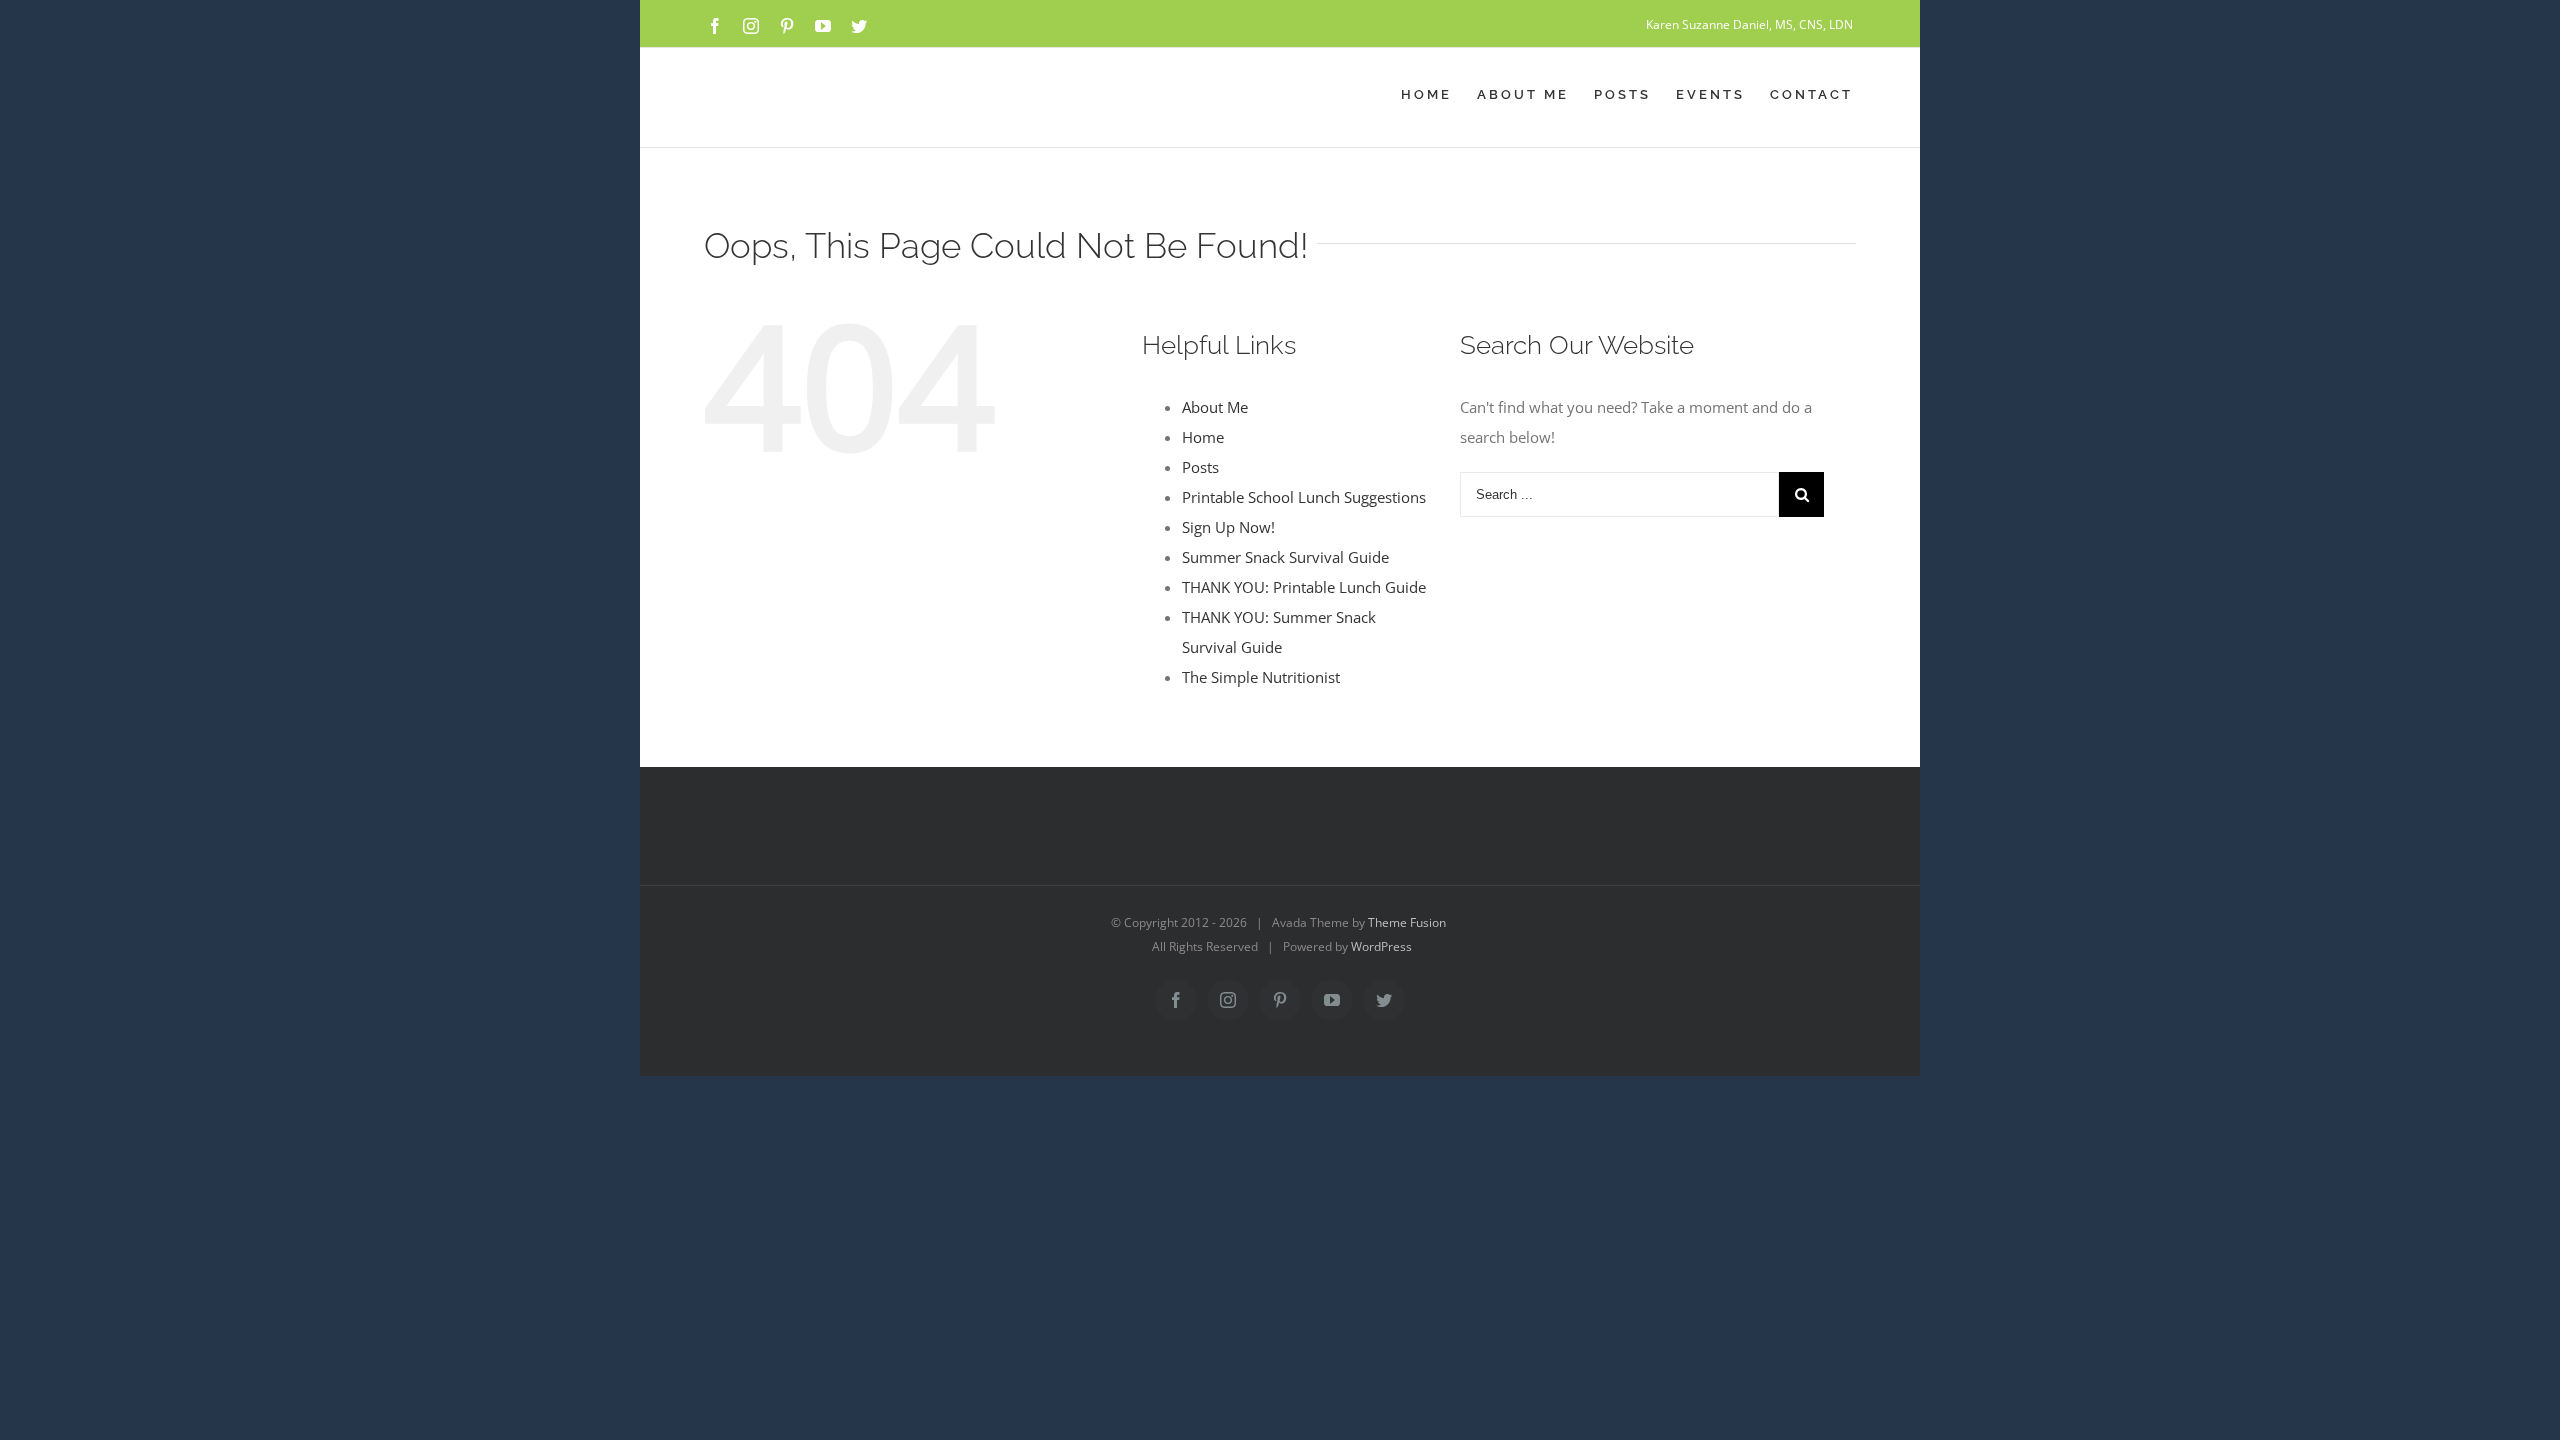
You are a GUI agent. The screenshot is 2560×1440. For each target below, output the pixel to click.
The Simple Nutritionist (1261, 677)
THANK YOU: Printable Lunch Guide (1304, 587)
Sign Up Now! (1228, 527)
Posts (1200, 467)
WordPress (1381, 946)
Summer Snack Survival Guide (1285, 557)
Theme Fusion (1407, 922)
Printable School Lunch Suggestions (1304, 497)
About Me (1215, 407)
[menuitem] (1439, 95)
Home (1203, 437)
